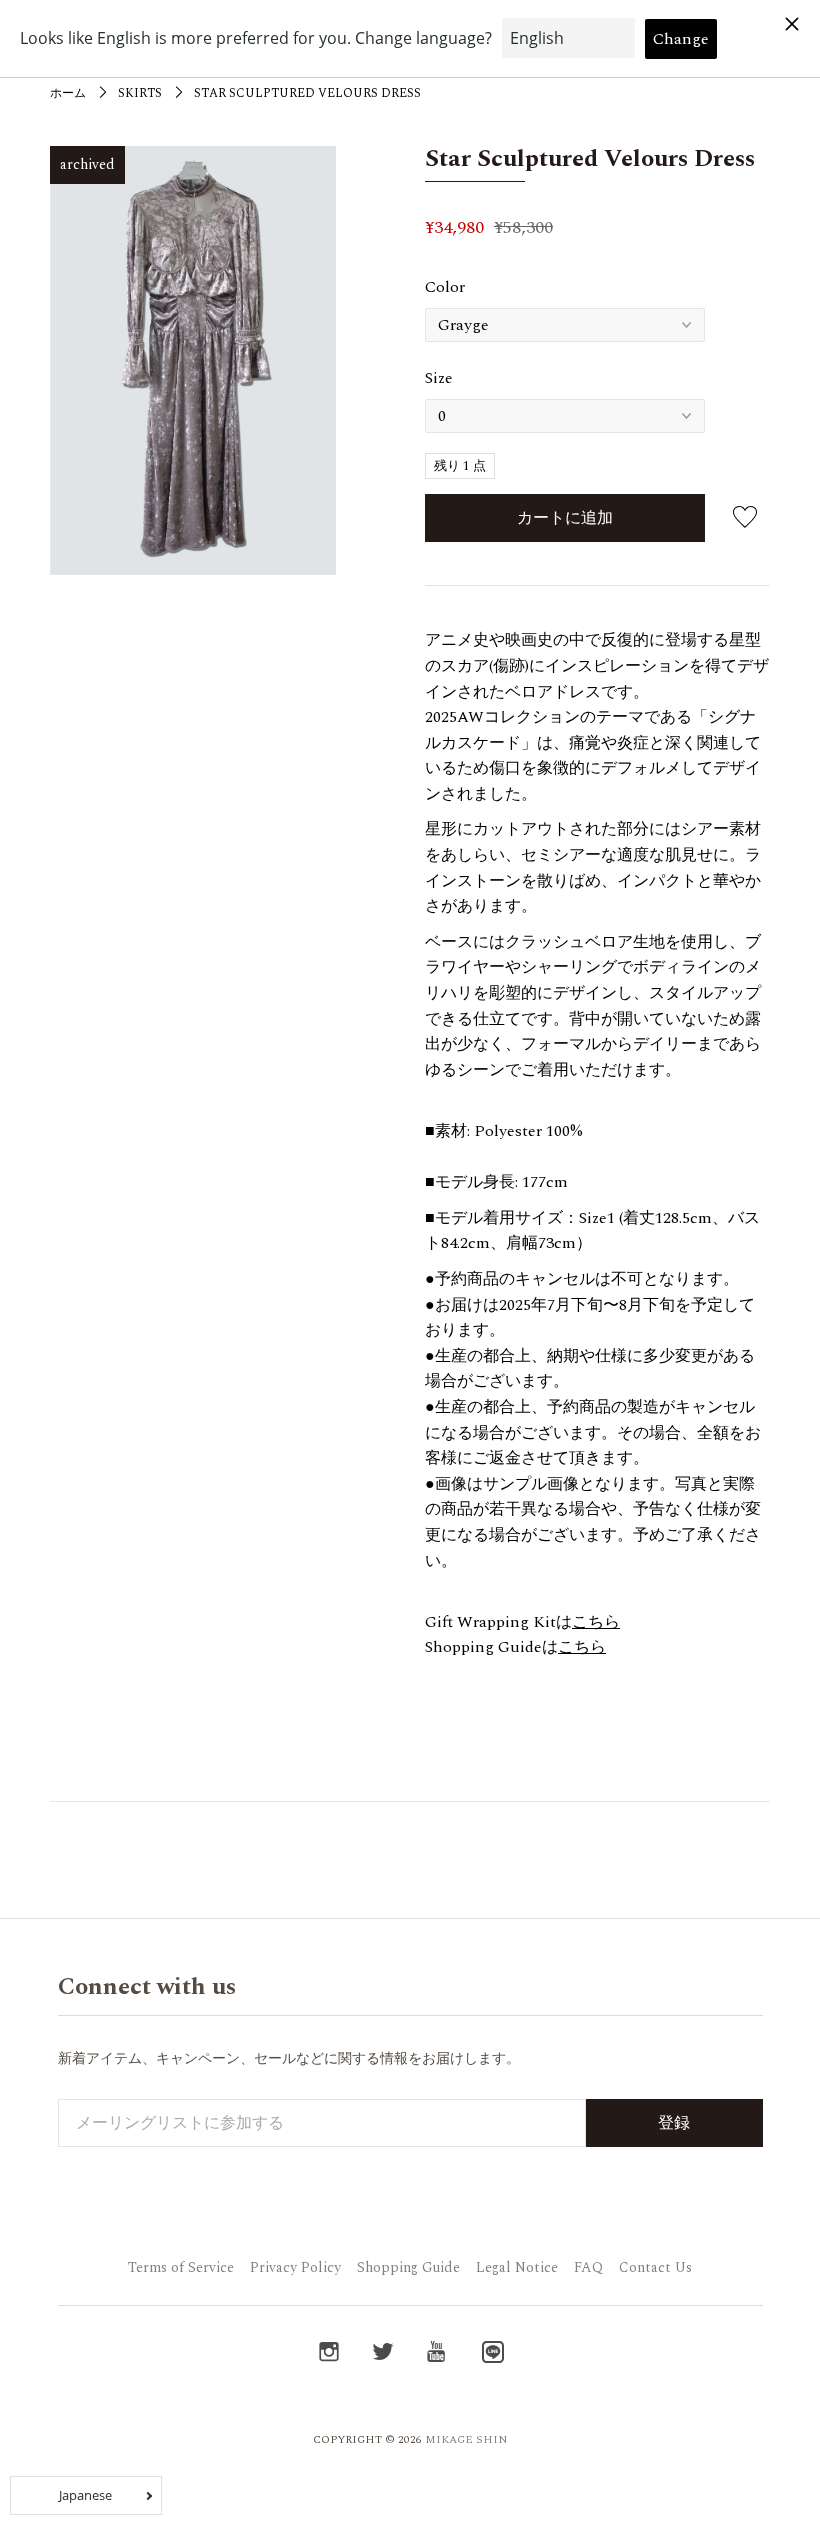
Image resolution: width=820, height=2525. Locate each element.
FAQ (588, 2267)
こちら (596, 1622)
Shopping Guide (408, 2267)
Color (445, 287)
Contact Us (655, 2267)
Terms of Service (181, 2267)
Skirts (140, 93)
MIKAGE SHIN (466, 2439)
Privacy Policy (295, 2267)
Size (439, 378)
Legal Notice (517, 2267)
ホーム (68, 93)
